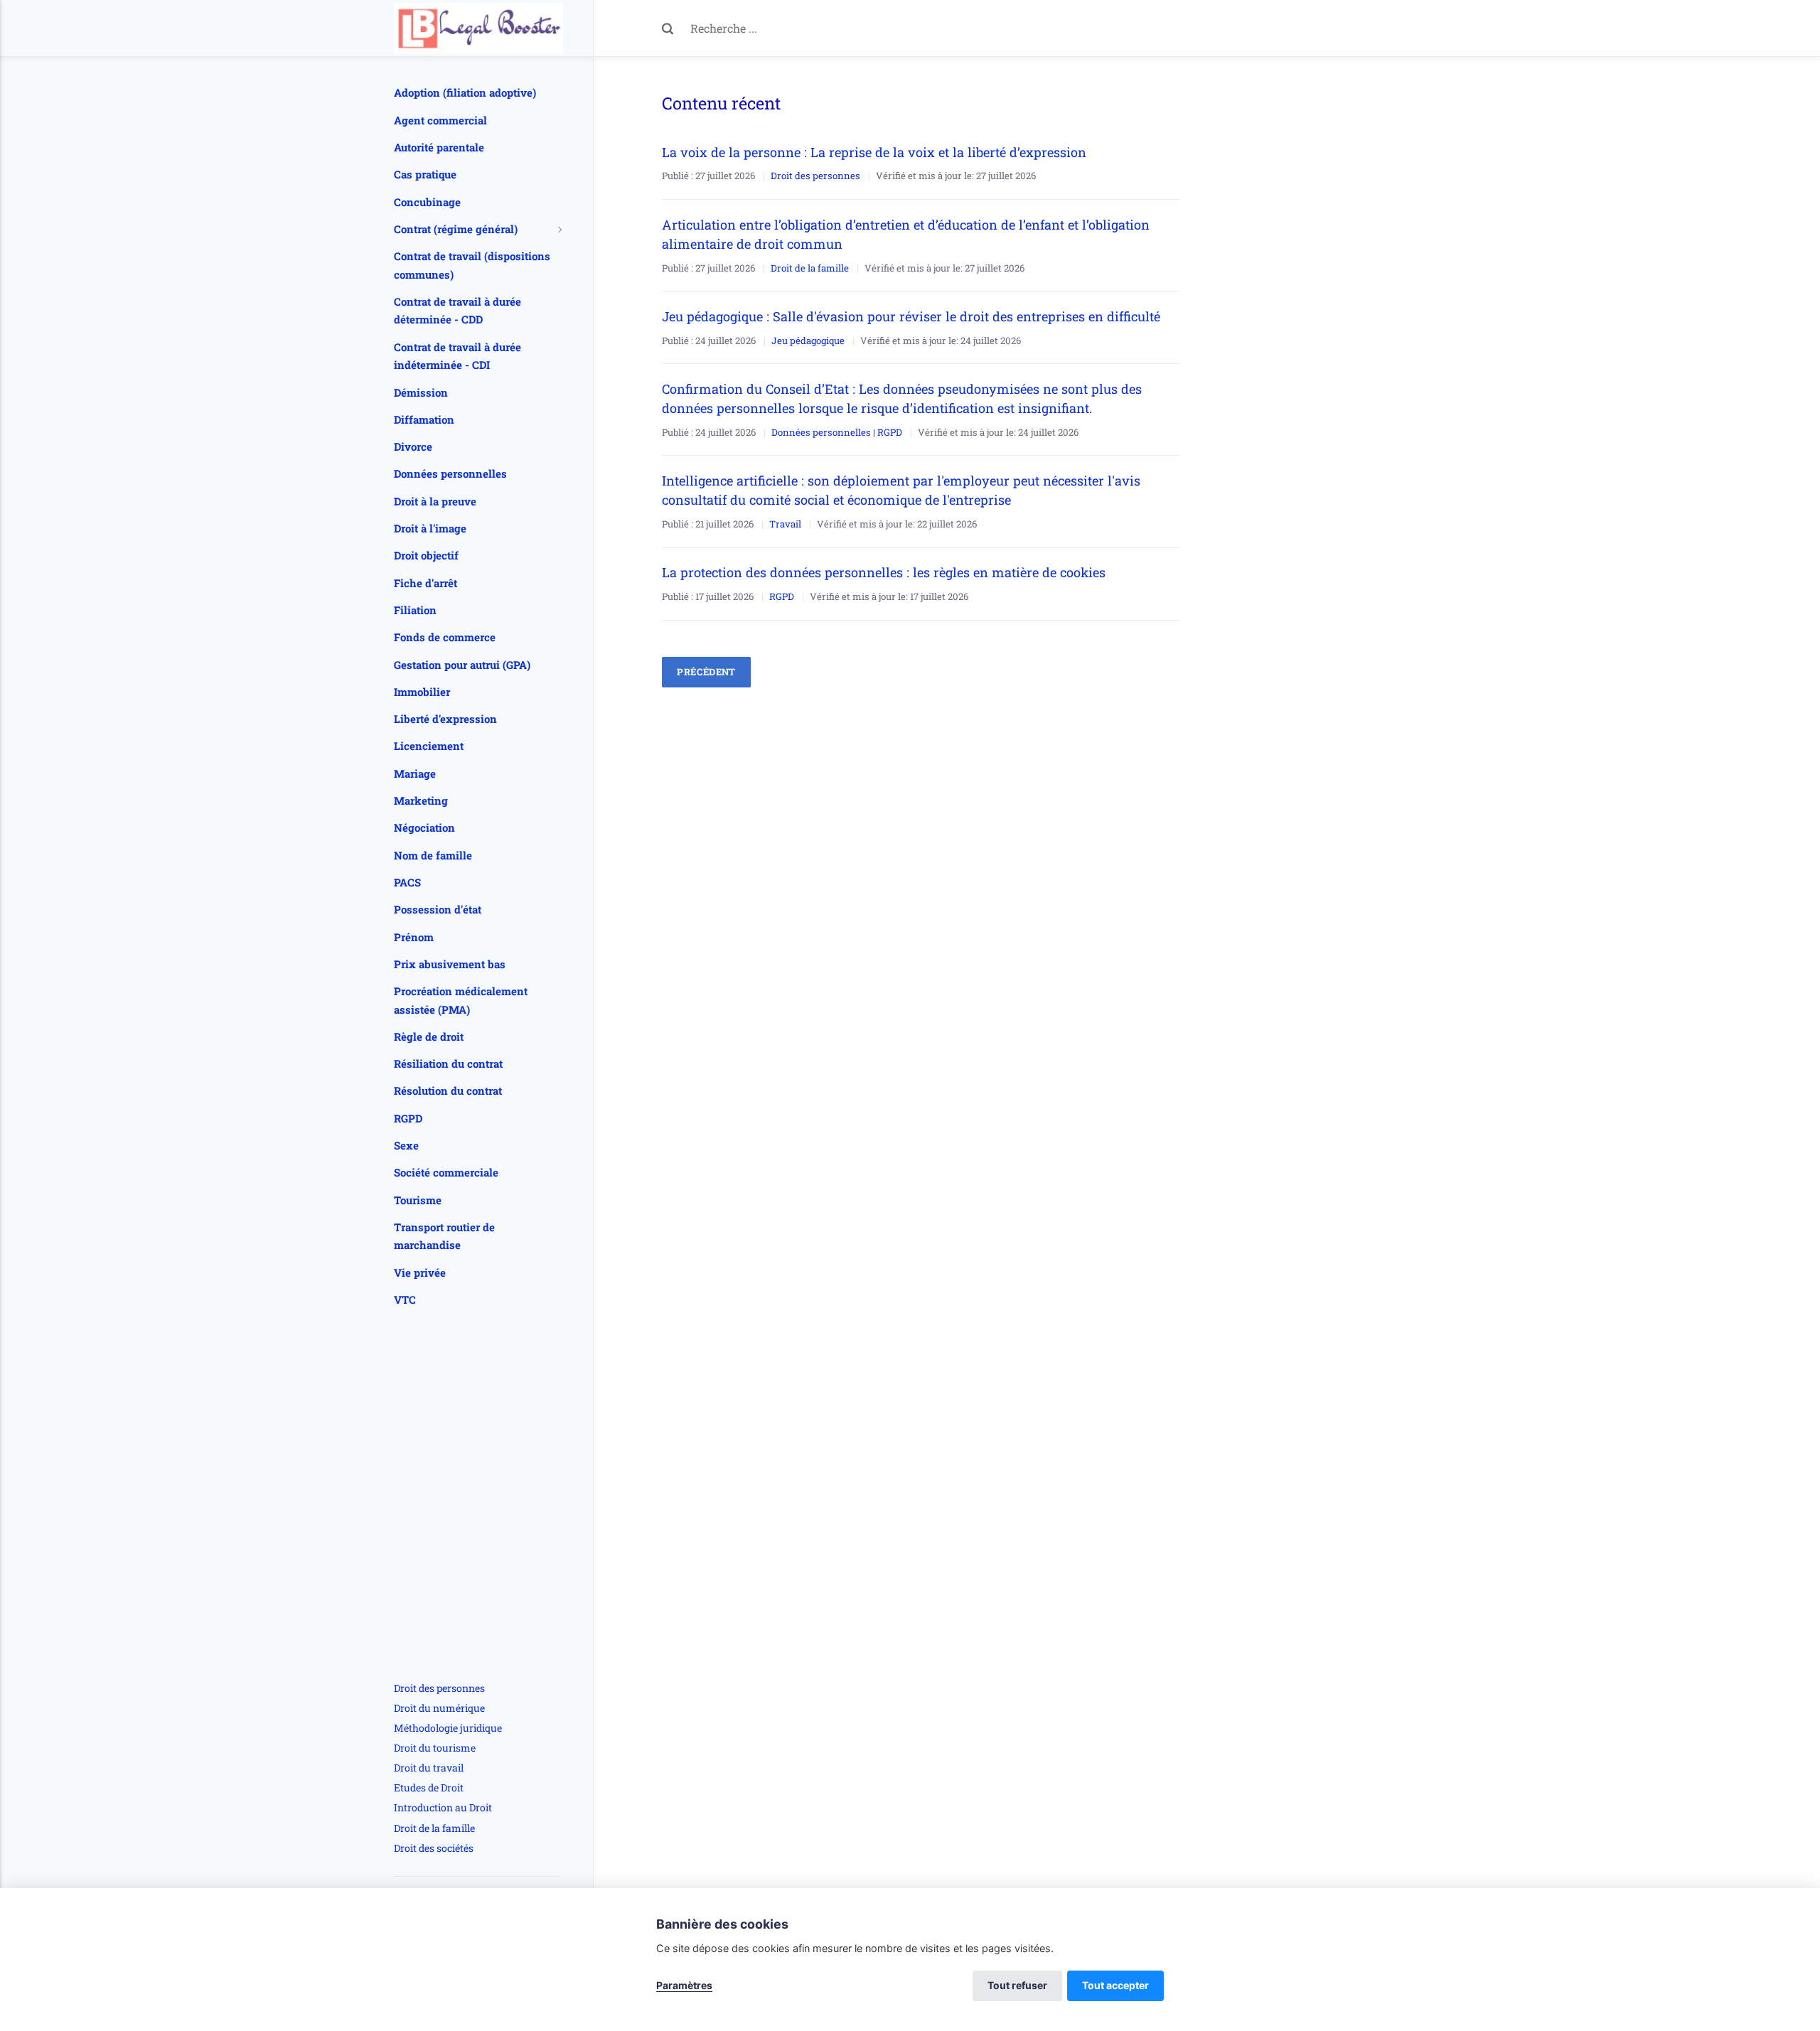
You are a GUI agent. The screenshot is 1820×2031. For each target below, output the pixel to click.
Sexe (406, 1145)
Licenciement (429, 746)
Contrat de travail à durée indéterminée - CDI (457, 356)
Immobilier (422, 692)
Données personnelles (450, 473)
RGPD (782, 596)
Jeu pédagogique (808, 341)
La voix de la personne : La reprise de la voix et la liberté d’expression (876, 152)
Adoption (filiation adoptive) (465, 92)
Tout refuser (1017, 1985)
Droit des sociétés (434, 1848)
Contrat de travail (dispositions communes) (472, 265)
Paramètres (684, 1985)
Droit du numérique (439, 1708)
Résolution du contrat (448, 1090)
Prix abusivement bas (450, 964)
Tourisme (418, 1200)
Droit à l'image (430, 528)
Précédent (706, 672)
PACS (407, 882)
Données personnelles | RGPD (837, 432)
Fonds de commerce (445, 637)
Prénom (414, 937)
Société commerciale (446, 1172)
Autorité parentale (439, 147)
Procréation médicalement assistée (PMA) (461, 1000)
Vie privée (420, 1272)
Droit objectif (426, 555)
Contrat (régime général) (456, 229)
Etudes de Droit (429, 1788)
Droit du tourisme (435, 1748)
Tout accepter (1115, 1985)
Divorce (413, 446)
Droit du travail (429, 1768)
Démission (421, 392)
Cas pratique (425, 174)
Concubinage (427, 202)
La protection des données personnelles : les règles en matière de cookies (884, 572)
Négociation (424, 827)
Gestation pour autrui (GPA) (462, 665)
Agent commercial (440, 120)
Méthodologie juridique (448, 1728)
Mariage (415, 773)
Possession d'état (438, 909)
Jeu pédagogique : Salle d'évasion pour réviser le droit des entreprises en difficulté (911, 316)
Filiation (415, 610)
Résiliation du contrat (448, 1063)
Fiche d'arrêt (425, 583)
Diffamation (424, 419)
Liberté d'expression (445, 719)
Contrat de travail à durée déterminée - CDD (457, 311)
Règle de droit (429, 1036)
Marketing (421, 800)
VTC (405, 1299)
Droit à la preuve (435, 501)
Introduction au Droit (443, 1807)
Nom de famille (433, 855)
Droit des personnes (815, 176)
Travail (785, 524)
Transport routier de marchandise (444, 1236)
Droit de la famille (810, 268)
